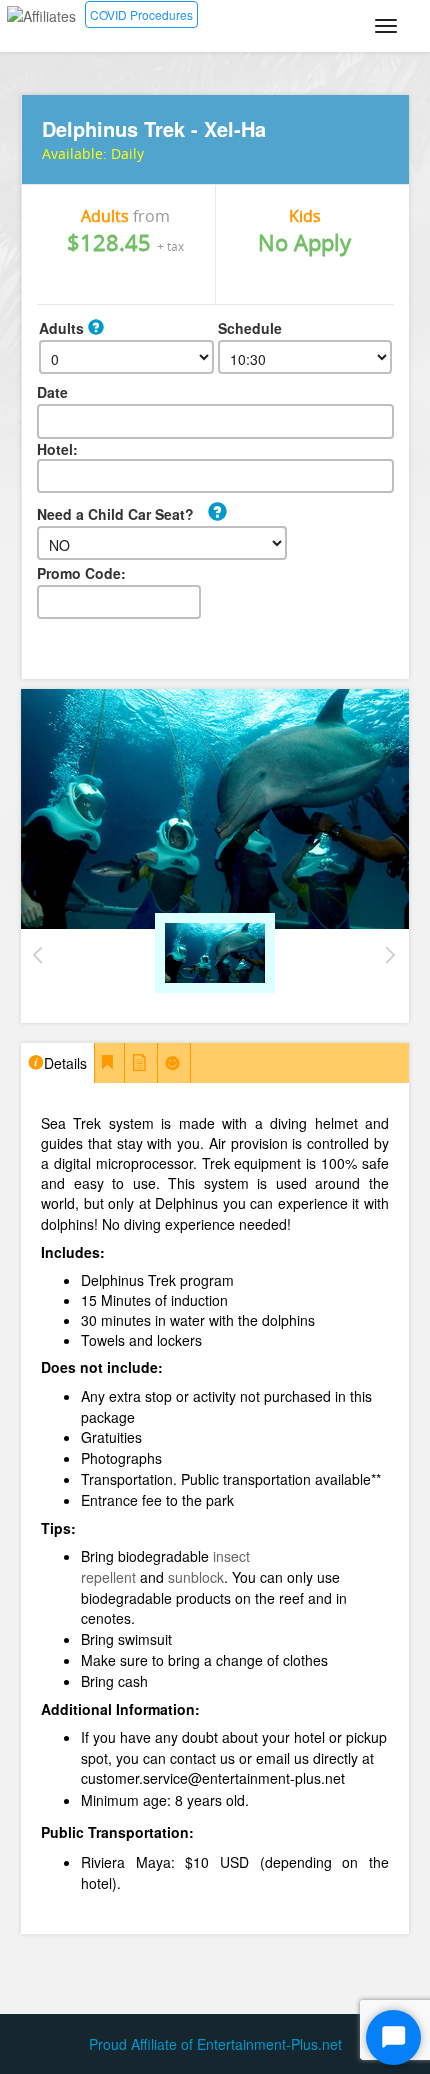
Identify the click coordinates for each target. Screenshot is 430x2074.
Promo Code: (81, 573)
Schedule (250, 328)
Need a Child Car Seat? (115, 514)
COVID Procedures (141, 14)
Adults (63, 328)
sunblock (196, 1577)
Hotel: (57, 449)
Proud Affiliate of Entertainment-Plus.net (215, 2044)
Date (52, 392)
